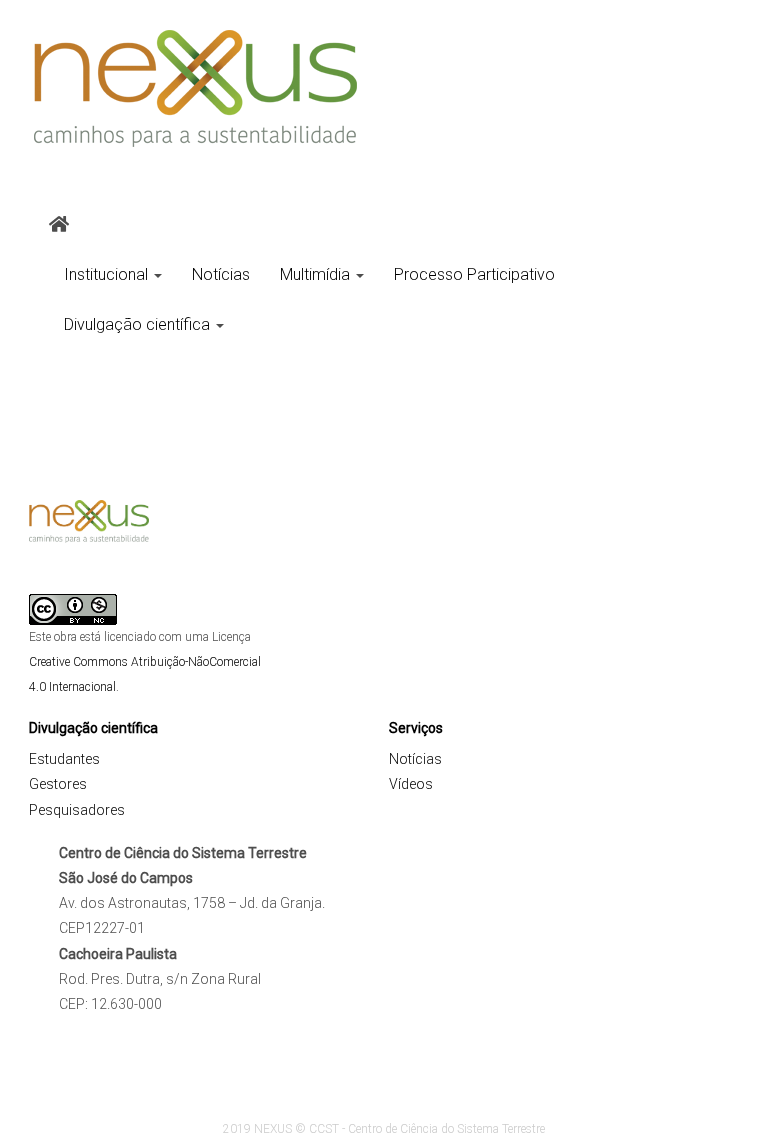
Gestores (58, 784)
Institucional (108, 274)
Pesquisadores (77, 810)
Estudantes (64, 759)
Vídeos (411, 784)
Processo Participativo (474, 274)
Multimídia (317, 274)
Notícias (221, 274)
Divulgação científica (139, 324)
